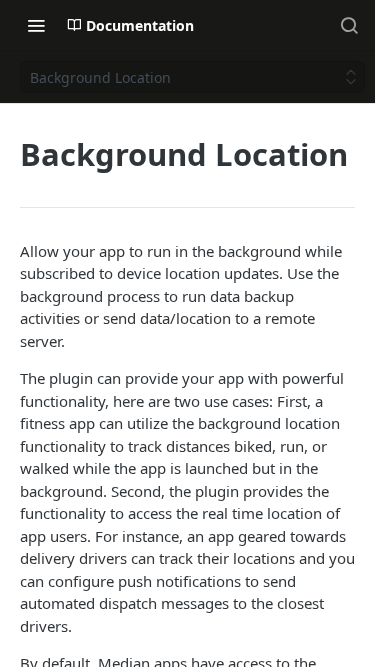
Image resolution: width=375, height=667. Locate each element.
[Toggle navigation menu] (36, 25)
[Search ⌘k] (349, 25)
